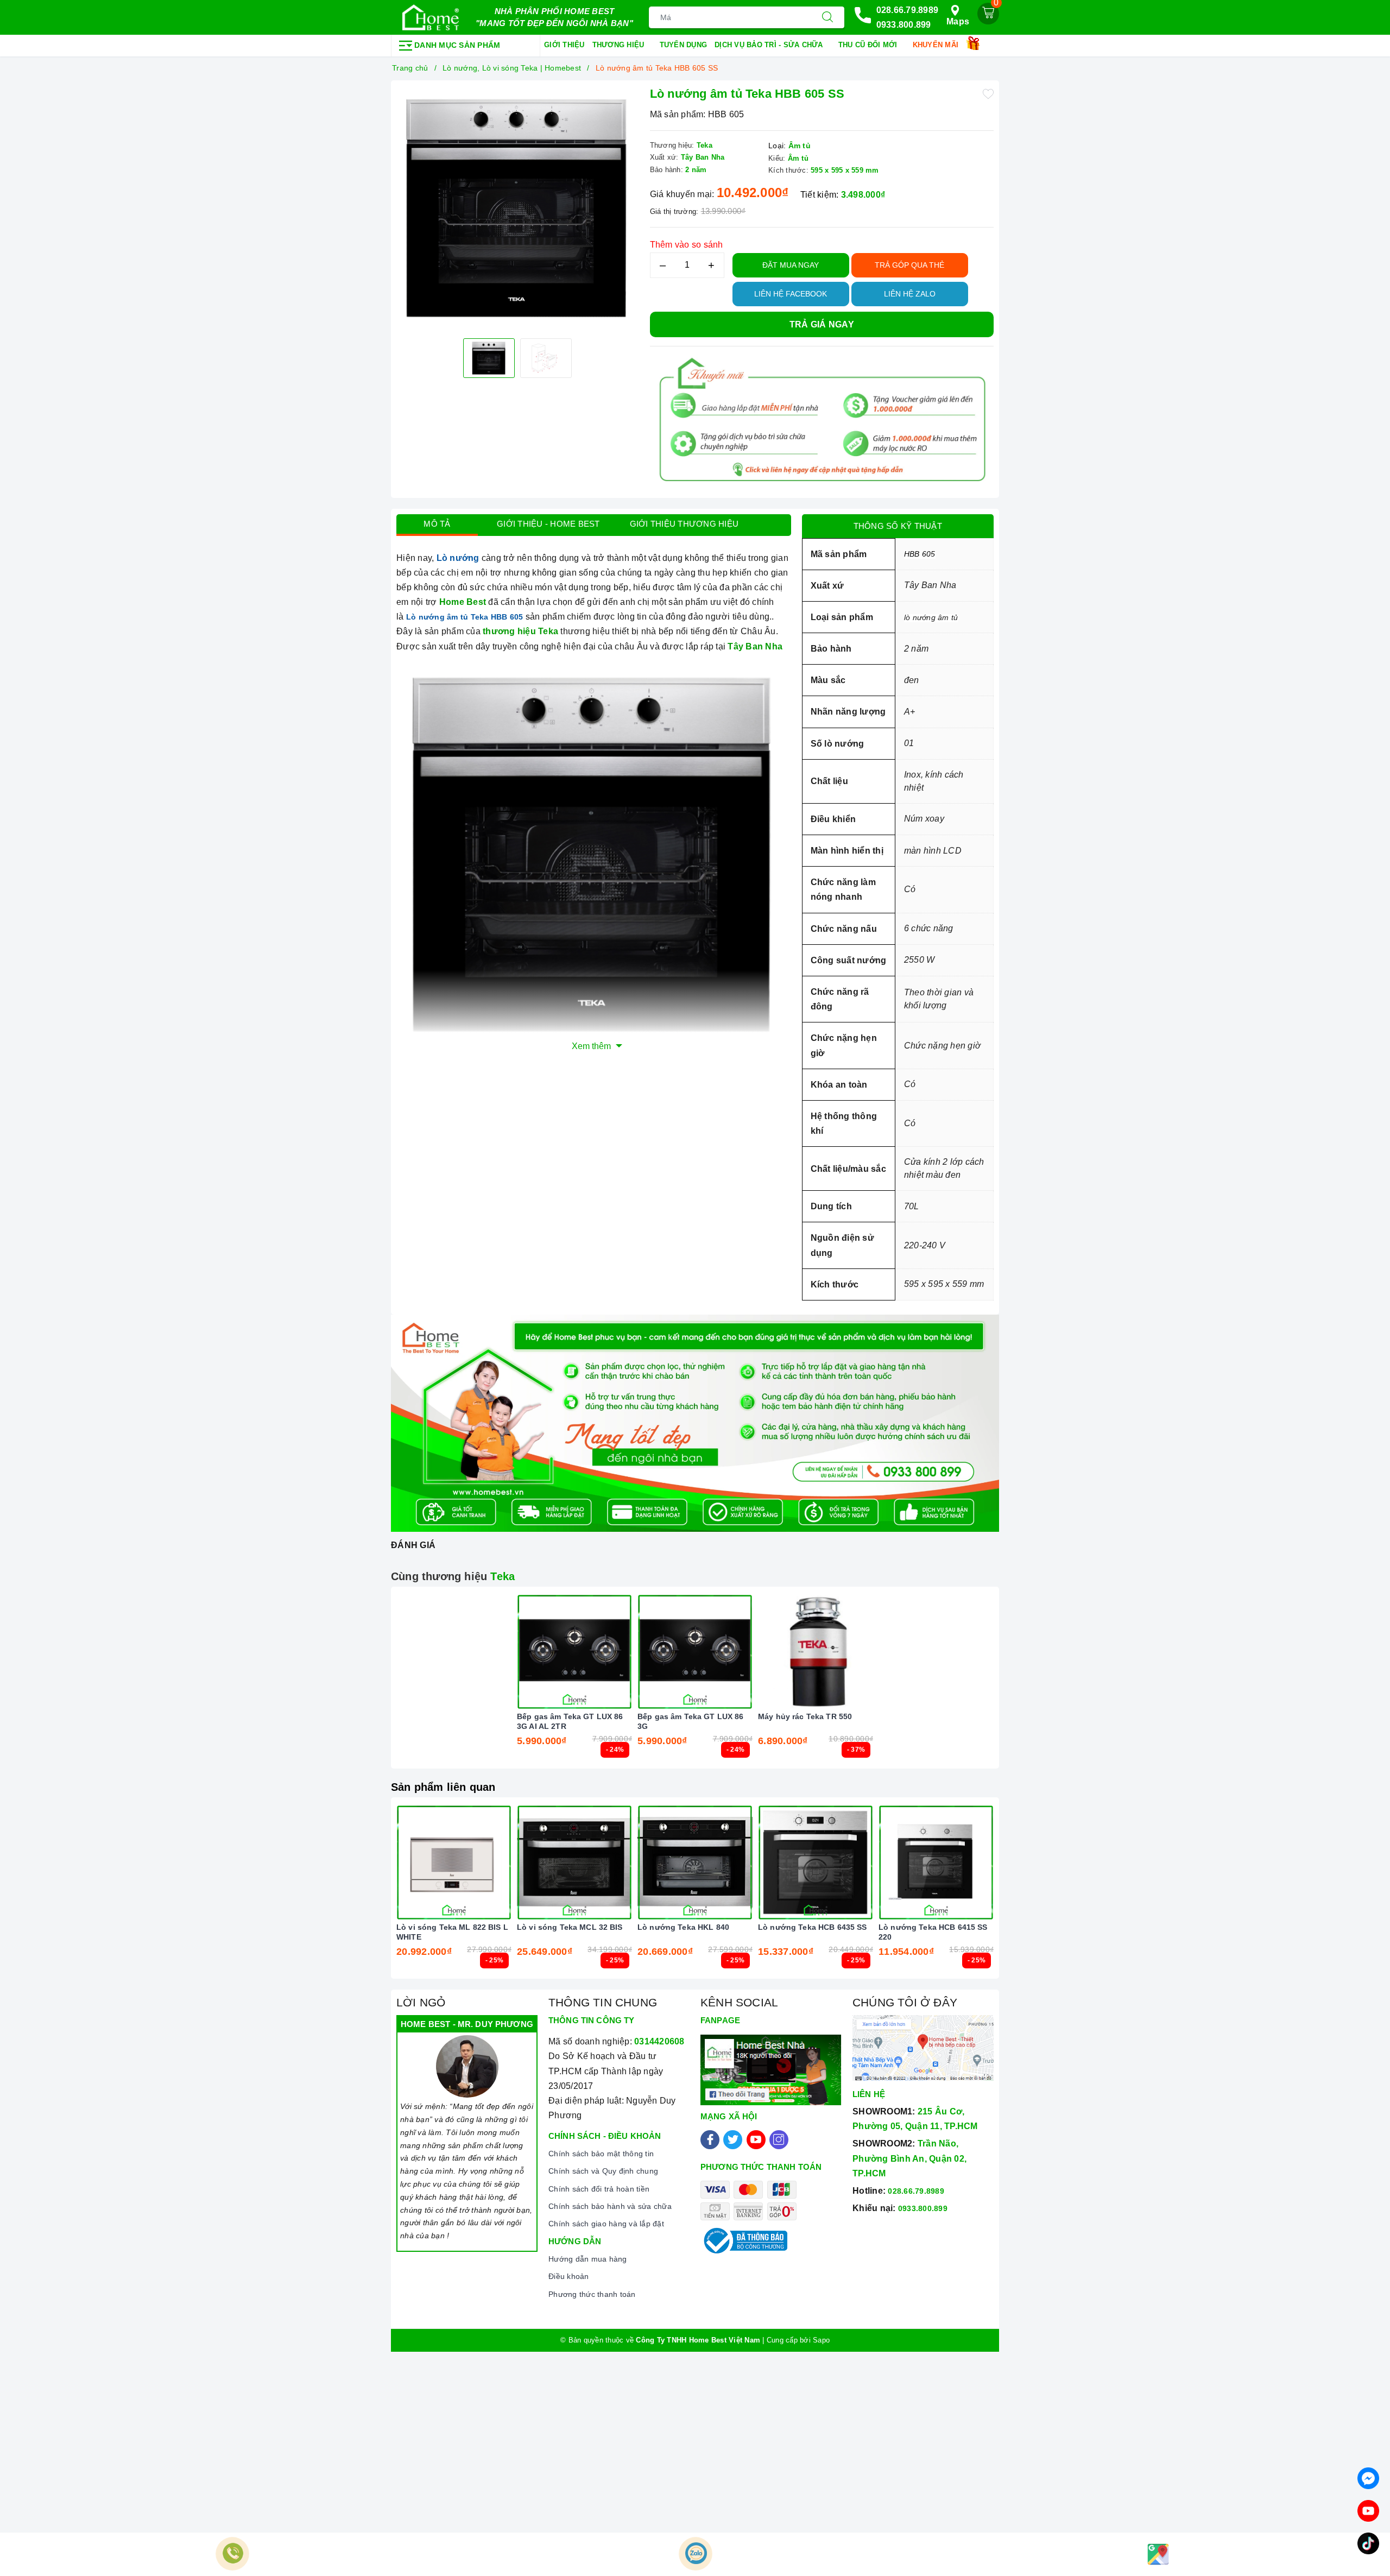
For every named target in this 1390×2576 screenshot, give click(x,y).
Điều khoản (569, 2276)
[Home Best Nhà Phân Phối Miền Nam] (431, 17)
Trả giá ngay (822, 324)
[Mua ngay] (523, 1652)
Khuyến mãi (937, 45)
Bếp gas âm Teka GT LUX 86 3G (691, 1721)
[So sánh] (625, 1652)
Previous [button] (367, 1896)
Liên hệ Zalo (910, 294)
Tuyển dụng (684, 45)
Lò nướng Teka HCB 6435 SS (813, 1927)
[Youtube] (756, 2140)
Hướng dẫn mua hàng (588, 2259)
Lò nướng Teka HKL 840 (683, 1927)
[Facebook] (710, 2140)
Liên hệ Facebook (791, 294)
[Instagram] (779, 2140)
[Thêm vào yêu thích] (988, 93)
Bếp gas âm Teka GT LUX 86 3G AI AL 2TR (570, 1721)
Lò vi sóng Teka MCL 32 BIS (570, 1927)
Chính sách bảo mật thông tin (601, 2154)
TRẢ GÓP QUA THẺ (909, 265)
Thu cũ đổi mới (869, 45)
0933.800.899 (904, 25)
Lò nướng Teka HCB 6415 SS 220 (933, 1932)
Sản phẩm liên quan (443, 1787)
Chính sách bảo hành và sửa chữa (610, 2206)
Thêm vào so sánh (687, 245)
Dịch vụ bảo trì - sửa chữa (770, 45)
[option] (518, 208)
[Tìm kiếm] (827, 17)
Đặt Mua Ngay (791, 265)
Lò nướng (458, 558)
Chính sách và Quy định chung (603, 2171)
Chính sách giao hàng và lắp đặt (606, 2224)
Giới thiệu (564, 45)
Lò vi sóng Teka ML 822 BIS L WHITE (452, 1932)
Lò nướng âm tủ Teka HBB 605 (465, 617)
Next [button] (1023, 1896)
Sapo (821, 2340)
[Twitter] (733, 2140)
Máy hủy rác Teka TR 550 (805, 1716)
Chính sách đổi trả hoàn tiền (599, 2189)
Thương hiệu (620, 45)
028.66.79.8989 (908, 10)
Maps (958, 21)
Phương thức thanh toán (592, 2294)
